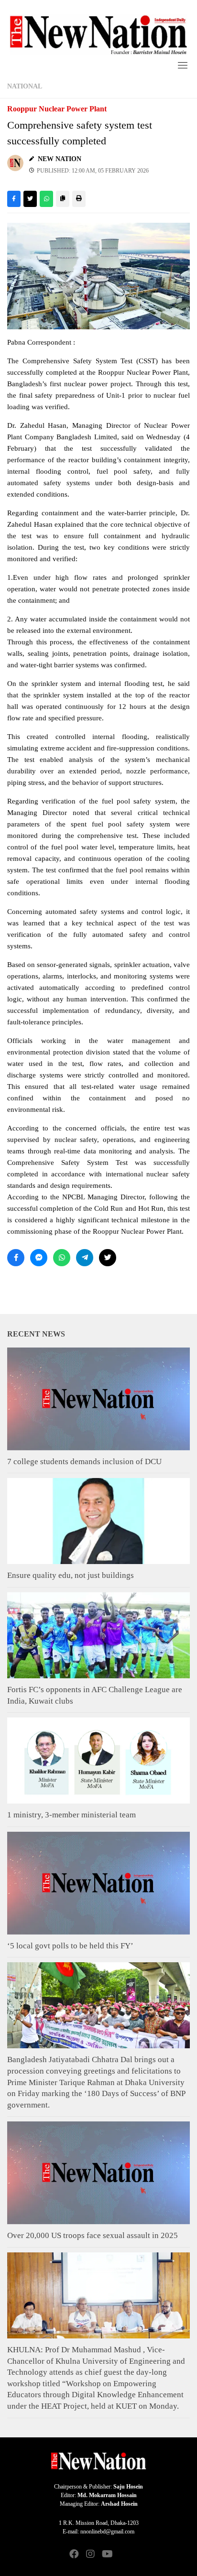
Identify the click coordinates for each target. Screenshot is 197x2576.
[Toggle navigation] (183, 65)
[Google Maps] (123, 2555)
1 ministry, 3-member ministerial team (71, 1815)
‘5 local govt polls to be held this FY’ (70, 1946)
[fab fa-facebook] (74, 2555)
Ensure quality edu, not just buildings (71, 1575)
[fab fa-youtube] (107, 2555)
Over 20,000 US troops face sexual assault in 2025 (93, 2235)
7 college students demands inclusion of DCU (84, 1462)
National (25, 86)
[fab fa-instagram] (90, 2555)
